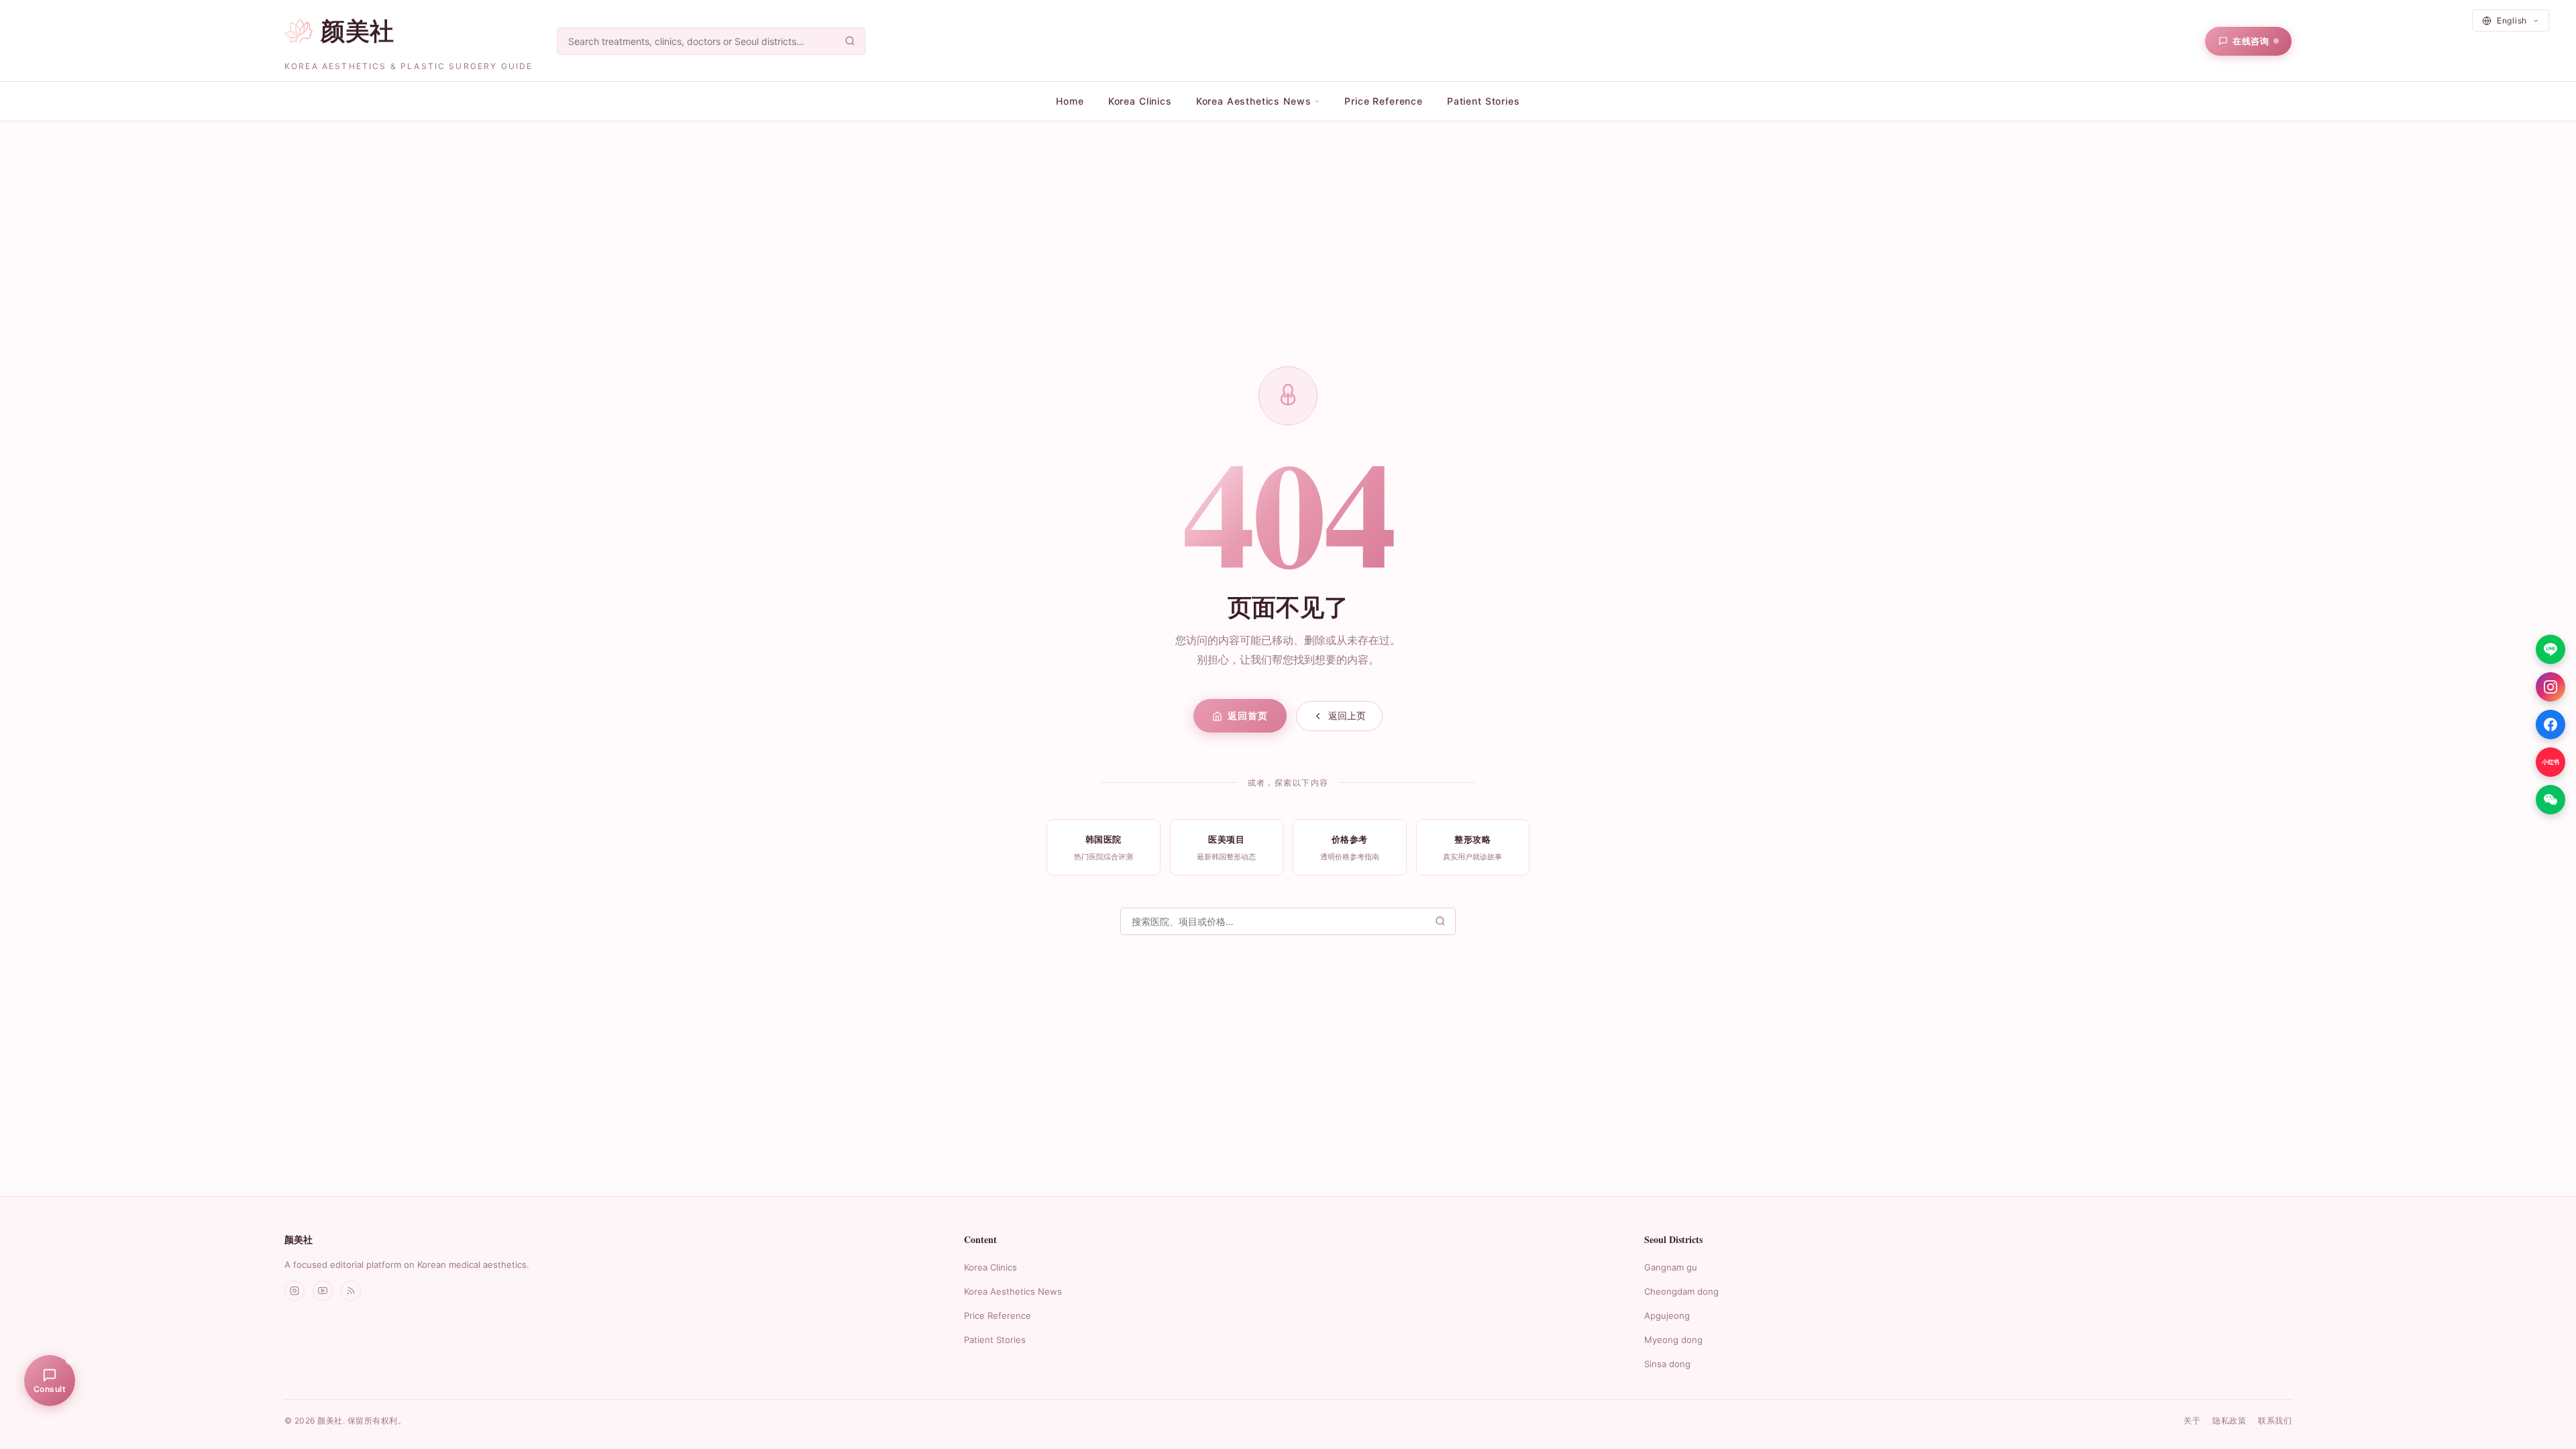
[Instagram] (2551, 687)
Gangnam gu (1671, 1267)
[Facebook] (2551, 724)
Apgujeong (1667, 1316)
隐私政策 (2229, 1420)
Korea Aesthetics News (1013, 1291)
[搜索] (850, 41)
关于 (2192, 1420)
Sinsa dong (1667, 1364)
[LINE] (2551, 649)
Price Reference (1384, 101)
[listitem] (1104, 847)
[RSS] (351, 1291)
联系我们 (2275, 1420)
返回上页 (1347, 715)
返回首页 (1247, 715)
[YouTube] (323, 1291)
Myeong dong (1673, 1340)
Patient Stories (1484, 101)
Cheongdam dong (1681, 1291)
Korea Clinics (1140, 101)
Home (1070, 101)
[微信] (2551, 800)
